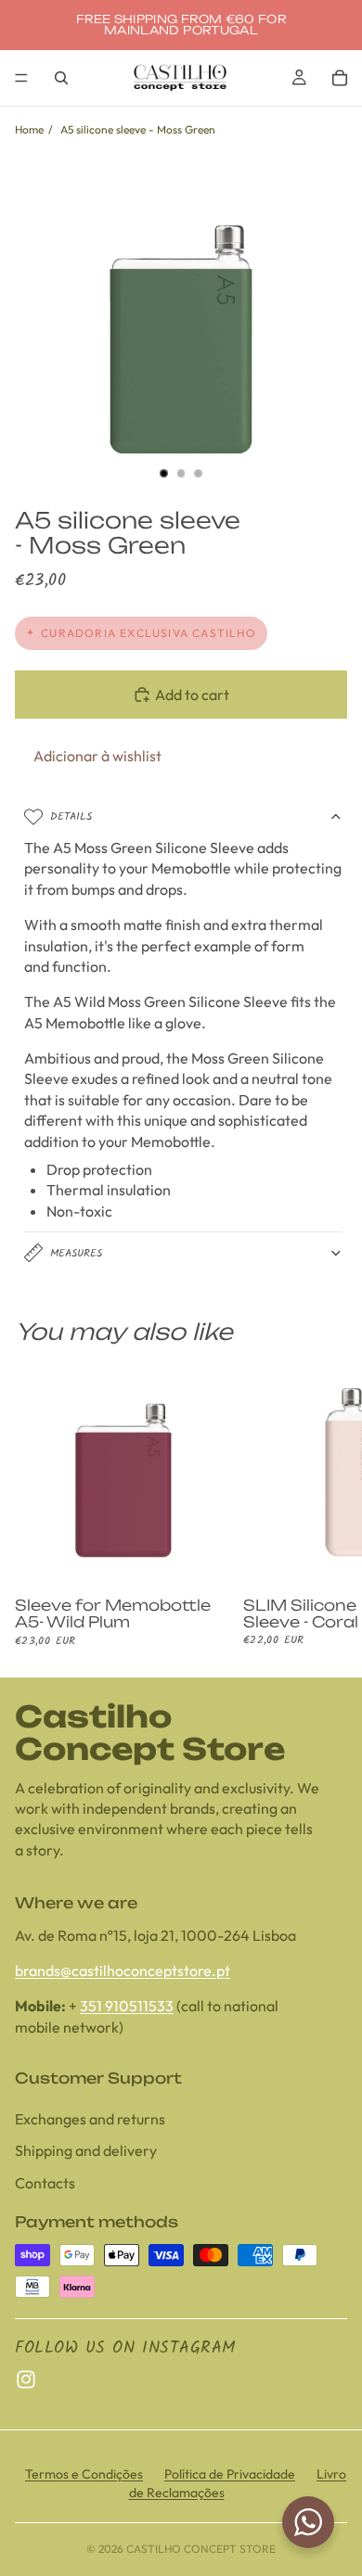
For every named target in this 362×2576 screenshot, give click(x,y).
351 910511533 (127, 2007)
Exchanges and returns (90, 2119)
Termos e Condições (84, 2474)
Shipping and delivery (86, 2151)
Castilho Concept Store (201, 2549)
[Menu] (21, 78)
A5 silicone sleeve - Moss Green (138, 129)
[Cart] (340, 78)
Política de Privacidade (230, 2474)
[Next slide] (327, 1507)
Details (71, 816)
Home (29, 129)
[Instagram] (26, 2380)
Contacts (45, 2183)
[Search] (61, 78)
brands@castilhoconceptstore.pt (123, 1970)
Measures (76, 1253)
